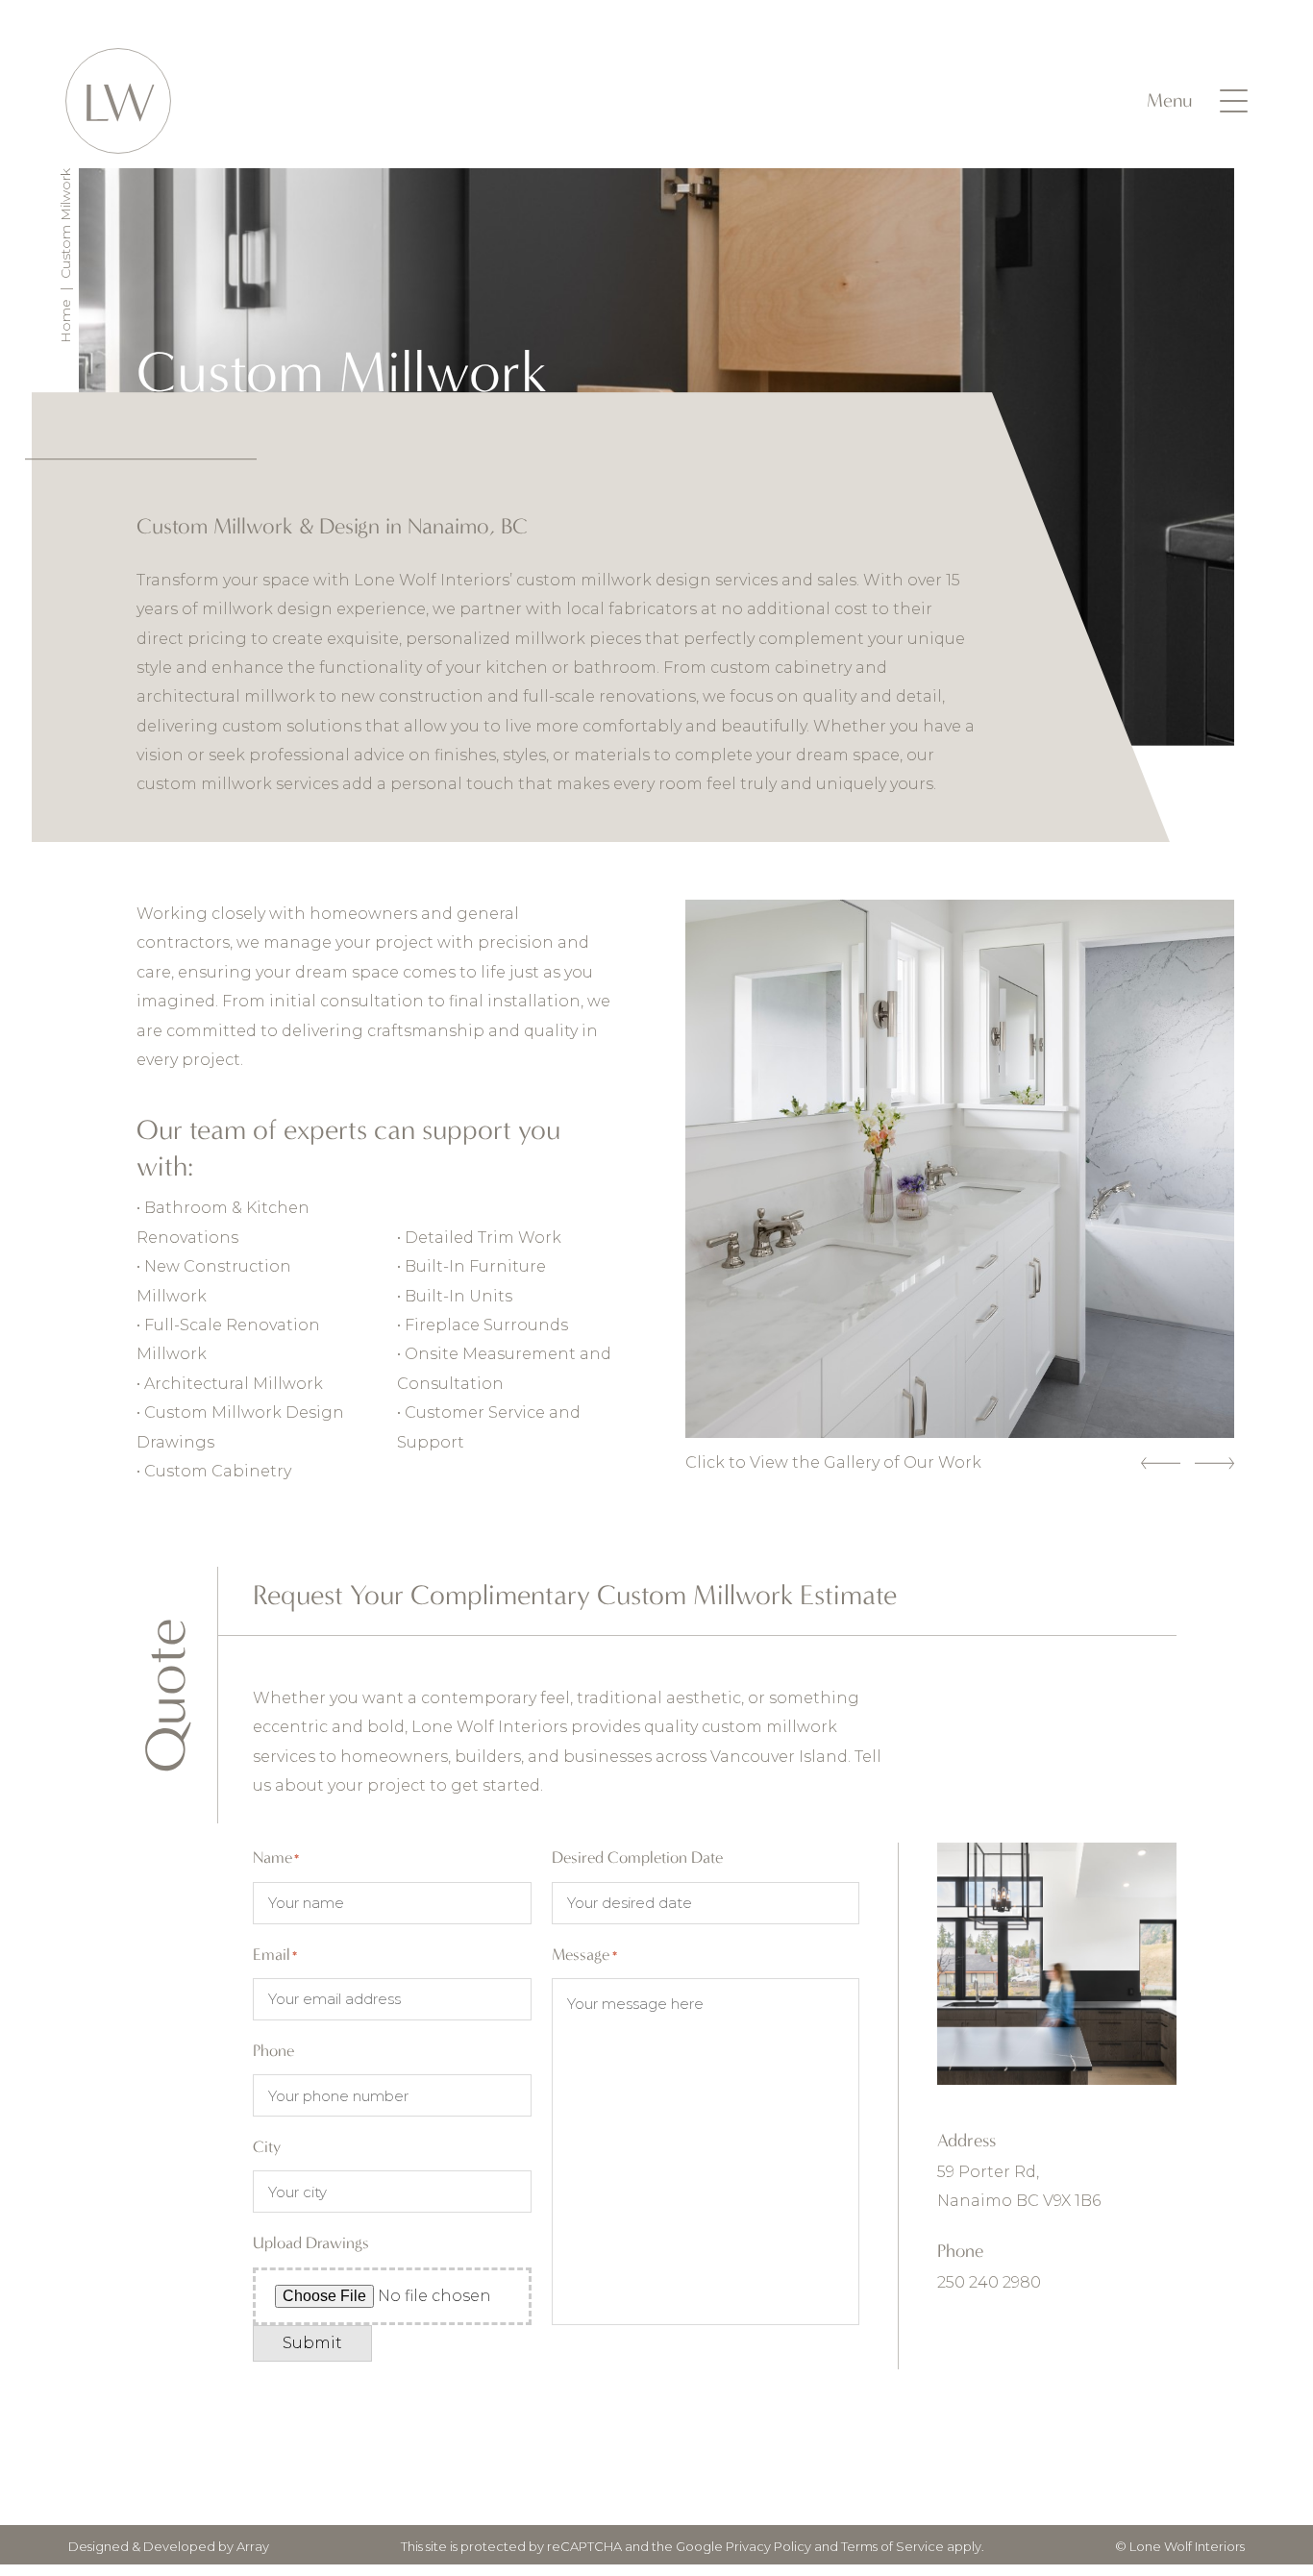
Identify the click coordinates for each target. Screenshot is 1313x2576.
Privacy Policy (768, 2546)
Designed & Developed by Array (169, 2546)
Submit (312, 2343)
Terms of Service (892, 2546)
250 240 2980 (989, 2282)
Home (65, 321)
